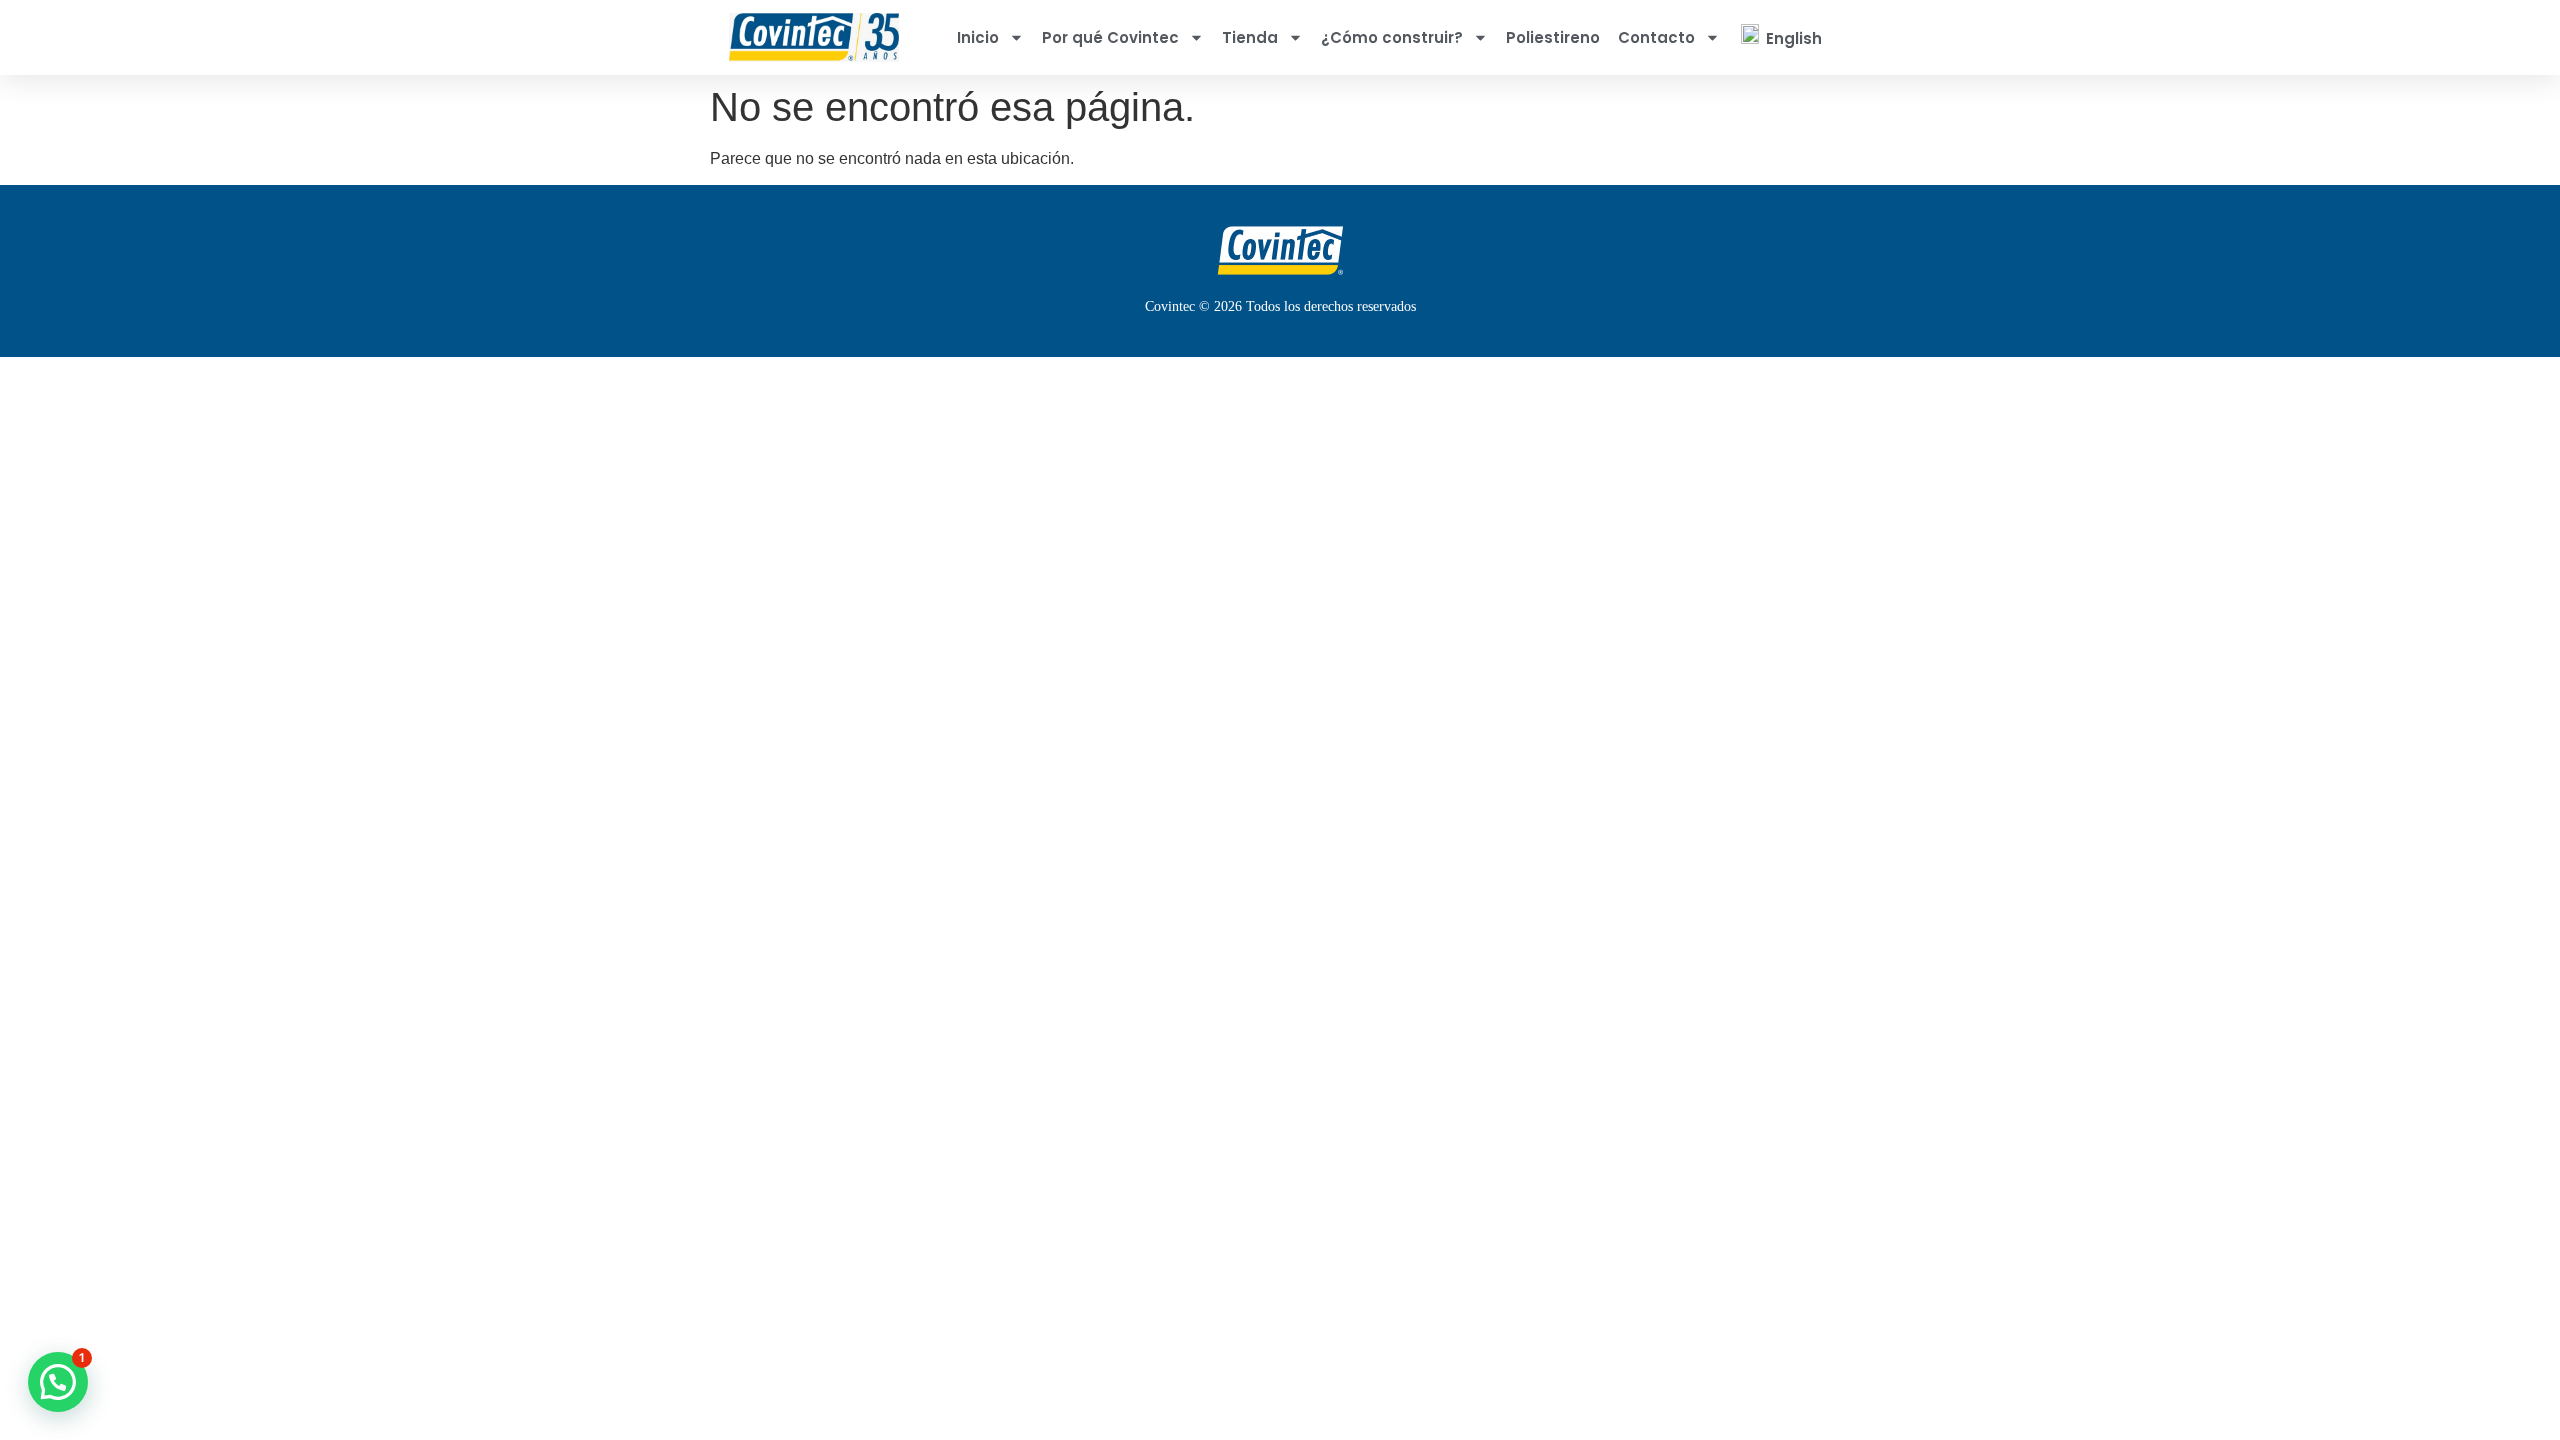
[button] (58, 1382)
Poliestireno (1553, 37)
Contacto (1656, 37)
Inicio (978, 37)
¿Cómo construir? (1392, 37)
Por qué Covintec (1110, 37)
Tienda (1250, 37)
